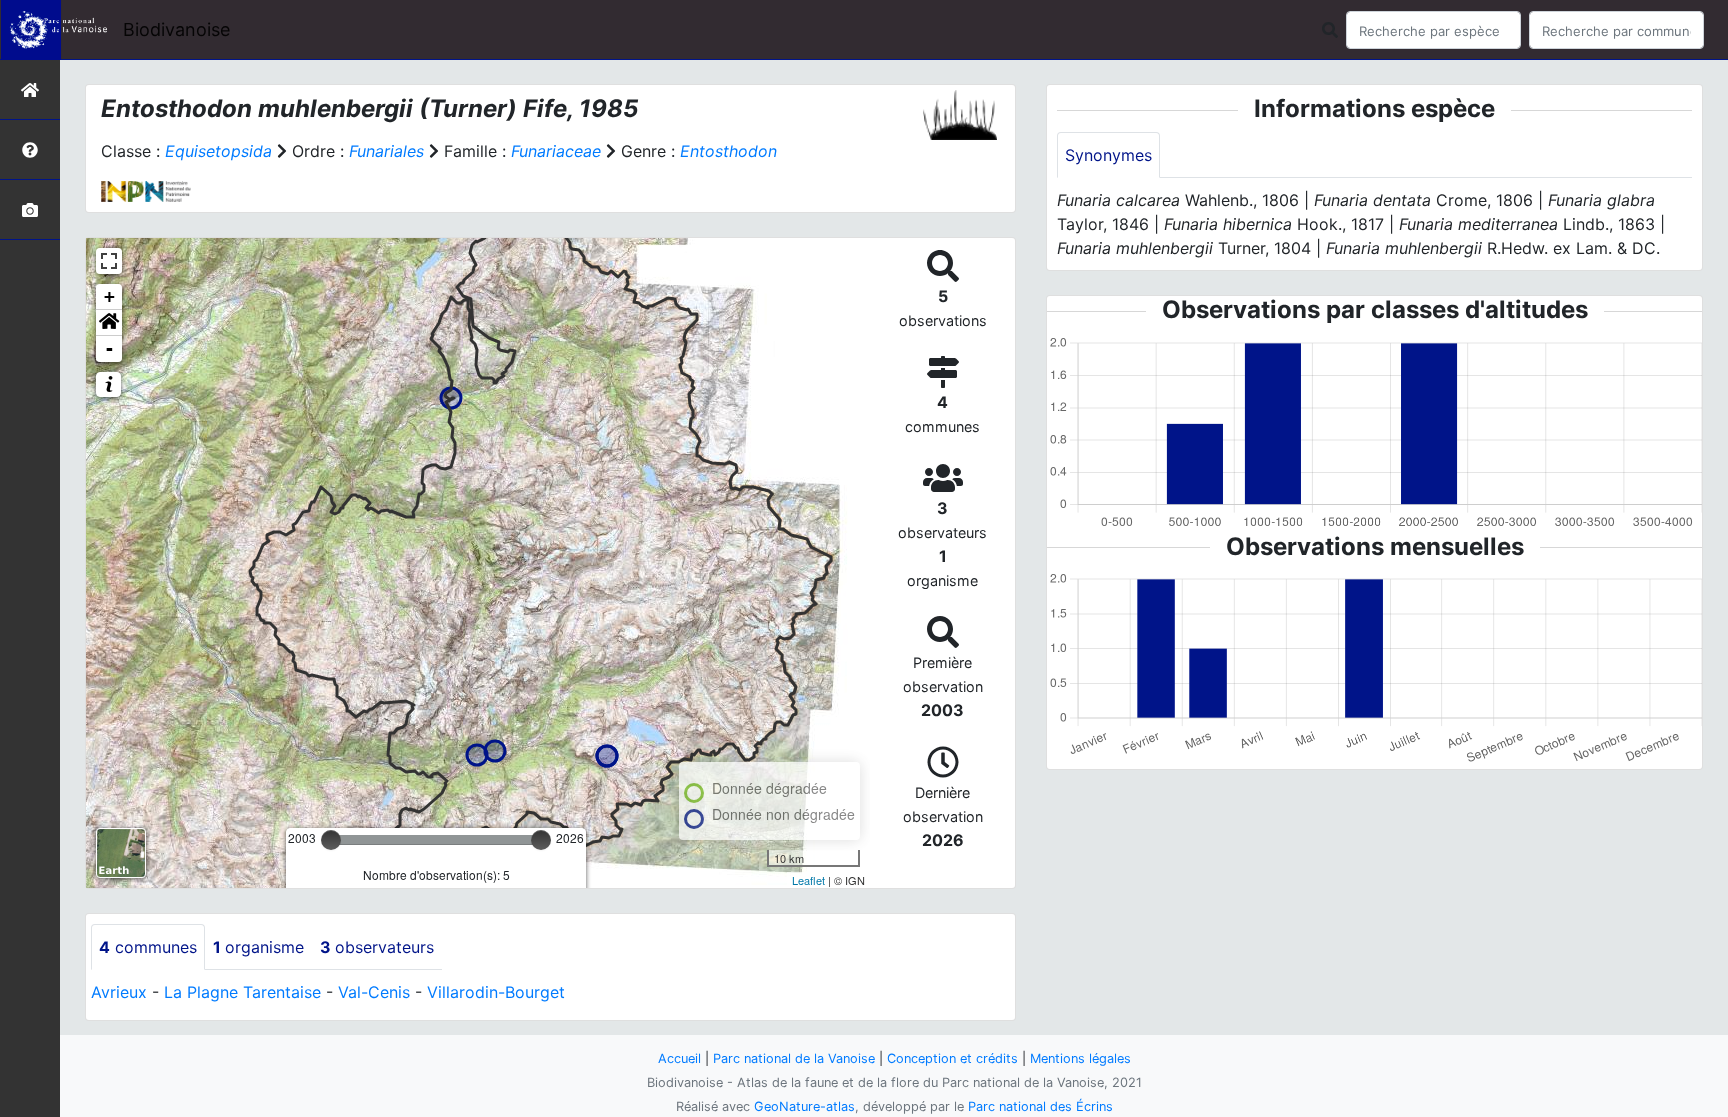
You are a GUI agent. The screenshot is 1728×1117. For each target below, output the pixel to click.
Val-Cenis (374, 992)
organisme (258, 947)
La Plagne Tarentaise (242, 992)
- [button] (109, 348)
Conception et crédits (952, 1058)
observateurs (377, 947)
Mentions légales (1080, 1058)
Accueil (679, 1058)
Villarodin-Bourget (496, 992)
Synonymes (1108, 155)
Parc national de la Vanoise (794, 1058)
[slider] (331, 840)
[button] (109, 323)
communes (148, 947)
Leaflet (808, 880)
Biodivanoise (176, 29)
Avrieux (119, 992)
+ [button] (109, 296)
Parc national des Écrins (1040, 1106)
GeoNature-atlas (804, 1106)
